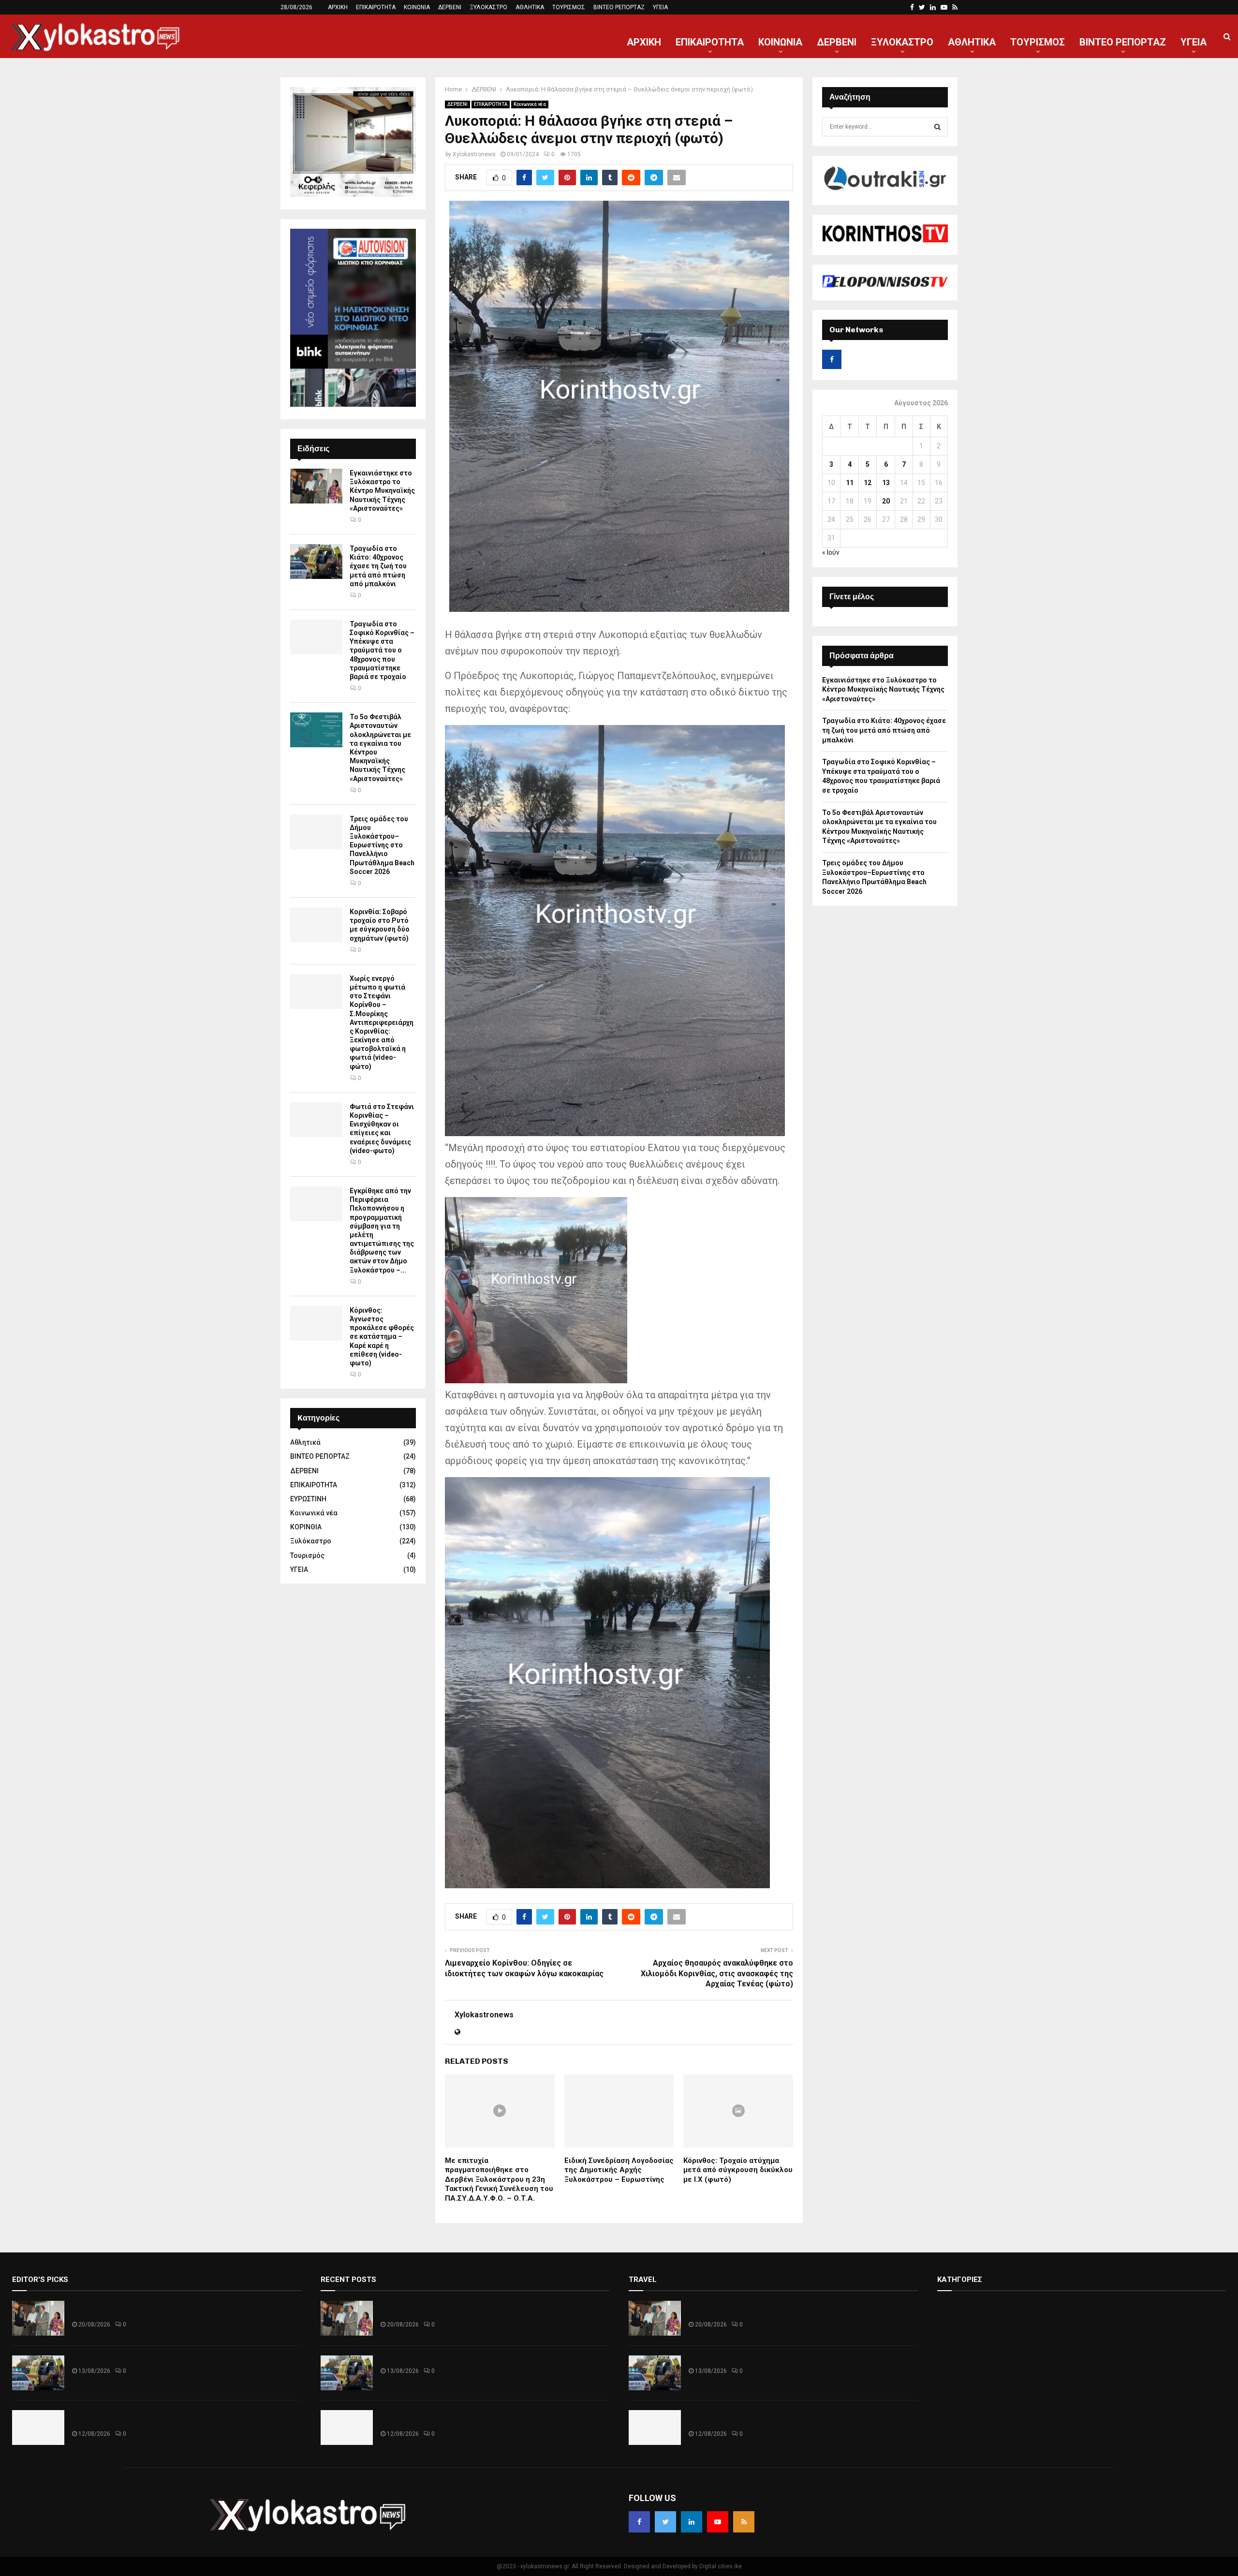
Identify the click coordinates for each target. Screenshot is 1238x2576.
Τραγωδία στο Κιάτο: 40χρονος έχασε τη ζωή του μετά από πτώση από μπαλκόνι (378, 566)
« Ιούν (831, 552)
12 (868, 483)
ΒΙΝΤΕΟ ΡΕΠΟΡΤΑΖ (619, 7)
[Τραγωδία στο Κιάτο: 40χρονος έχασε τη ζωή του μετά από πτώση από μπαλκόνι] (316, 562)
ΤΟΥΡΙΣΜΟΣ (569, 7)
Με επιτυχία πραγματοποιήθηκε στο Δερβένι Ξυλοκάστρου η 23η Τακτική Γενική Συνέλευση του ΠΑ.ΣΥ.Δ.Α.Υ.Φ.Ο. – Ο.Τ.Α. (499, 2179)
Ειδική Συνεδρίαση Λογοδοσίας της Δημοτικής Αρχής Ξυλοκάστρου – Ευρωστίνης (619, 2170)
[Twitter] (665, 2522)
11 (850, 483)
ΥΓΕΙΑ (660, 7)
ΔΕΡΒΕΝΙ (450, 7)
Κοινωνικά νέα (530, 104)
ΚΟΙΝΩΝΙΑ (417, 7)
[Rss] (744, 2522)
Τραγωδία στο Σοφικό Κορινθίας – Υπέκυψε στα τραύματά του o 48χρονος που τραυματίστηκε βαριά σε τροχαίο (382, 650)
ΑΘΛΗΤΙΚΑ (530, 7)
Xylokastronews (474, 154)
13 (886, 483)
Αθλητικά (305, 1442)
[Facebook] (639, 2522)
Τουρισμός (307, 1555)
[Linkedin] (692, 2522)
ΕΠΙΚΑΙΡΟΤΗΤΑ (376, 7)
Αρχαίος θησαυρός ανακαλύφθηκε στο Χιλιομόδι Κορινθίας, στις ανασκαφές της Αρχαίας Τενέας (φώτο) (717, 1973)
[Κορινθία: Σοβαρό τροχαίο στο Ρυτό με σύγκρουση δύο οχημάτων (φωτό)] (316, 925)
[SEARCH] (937, 127)
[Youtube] (718, 2522)
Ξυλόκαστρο (311, 1541)
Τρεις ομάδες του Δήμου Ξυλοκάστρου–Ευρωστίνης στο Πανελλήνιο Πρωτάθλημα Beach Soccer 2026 (382, 845)
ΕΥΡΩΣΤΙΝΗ (308, 1499)
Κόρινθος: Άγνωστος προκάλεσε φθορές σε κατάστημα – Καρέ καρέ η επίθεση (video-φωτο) (382, 1337)
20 (886, 501)
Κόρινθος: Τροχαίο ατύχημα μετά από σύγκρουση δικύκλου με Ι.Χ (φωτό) (738, 2170)
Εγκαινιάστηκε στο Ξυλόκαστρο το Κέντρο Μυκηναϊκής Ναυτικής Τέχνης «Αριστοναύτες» (382, 491)
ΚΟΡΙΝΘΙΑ (306, 1527)
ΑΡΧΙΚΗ (338, 7)
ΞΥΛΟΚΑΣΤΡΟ (488, 7)
